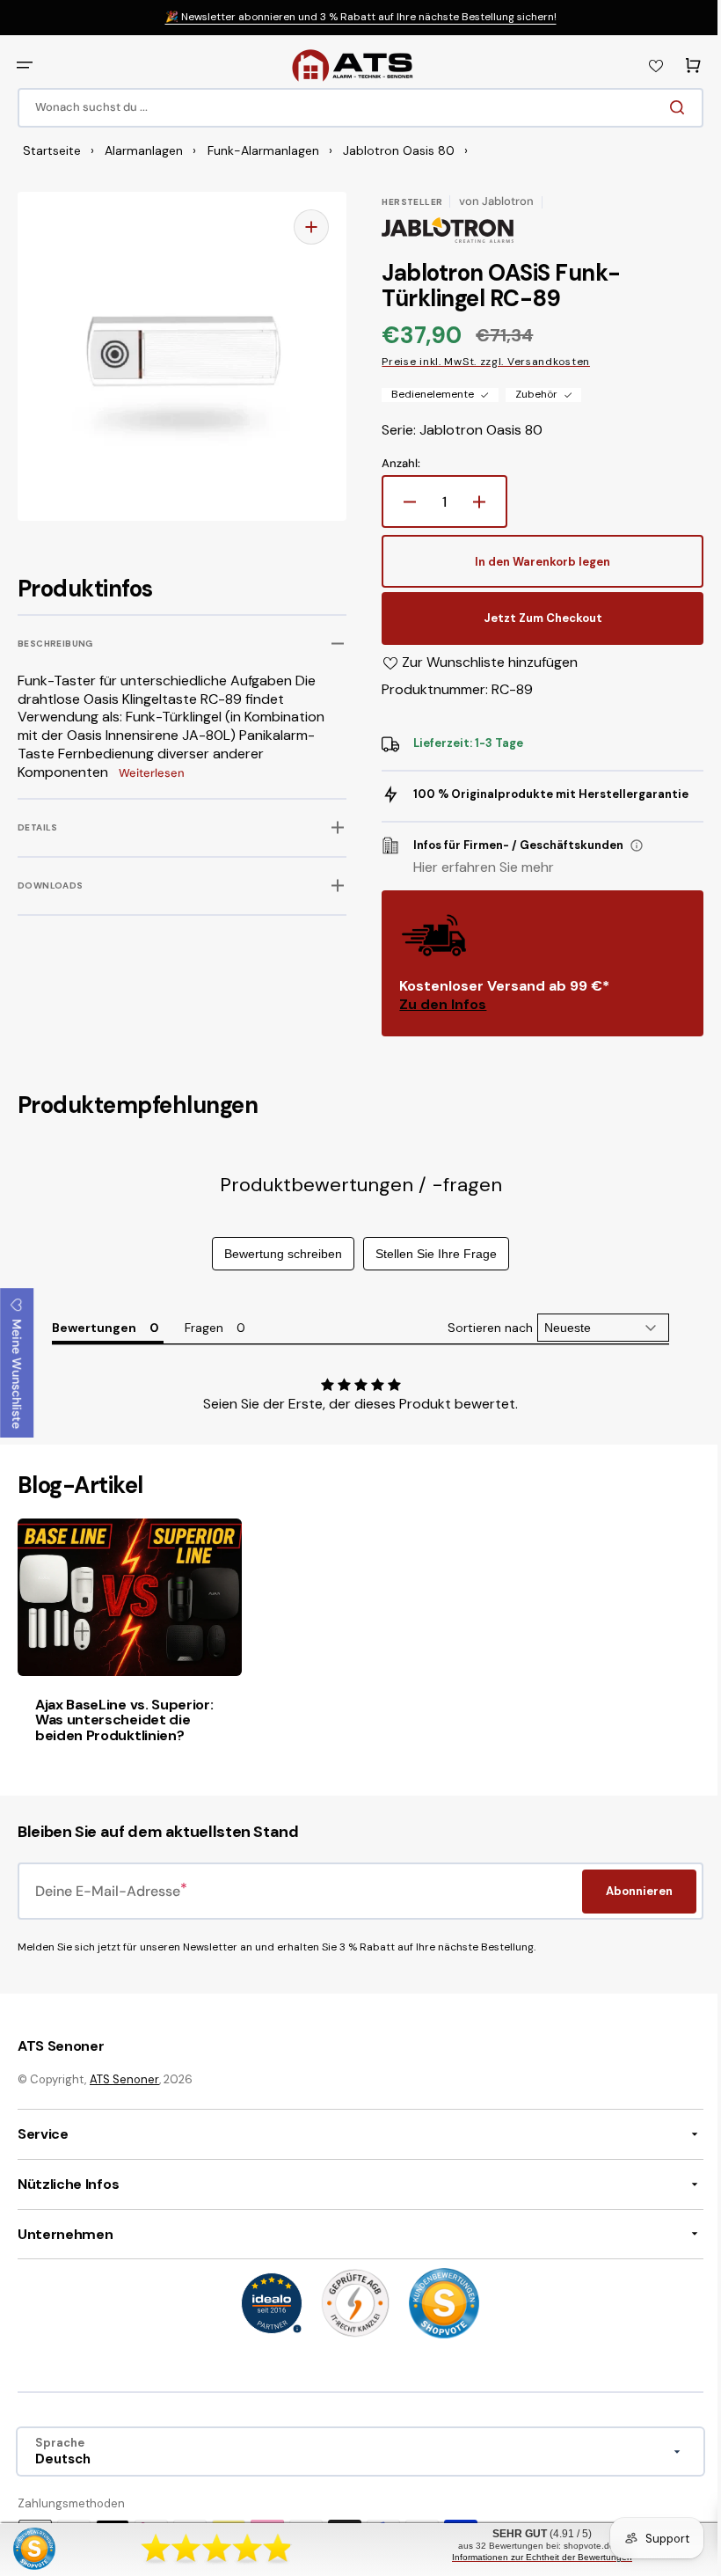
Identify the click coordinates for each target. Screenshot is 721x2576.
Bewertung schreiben (277, 1254)
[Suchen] (667, 107)
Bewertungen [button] (93, 1328)
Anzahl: (395, 464)
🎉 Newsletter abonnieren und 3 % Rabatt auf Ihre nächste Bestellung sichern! (361, 17)
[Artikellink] (127, 1642)
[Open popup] (630, 845)
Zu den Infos (437, 1004)
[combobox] (354, 108)
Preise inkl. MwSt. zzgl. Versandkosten (480, 362)
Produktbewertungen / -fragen (354, 1185)
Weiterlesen (152, 773)
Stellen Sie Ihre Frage (430, 1254)
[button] (25, 65)
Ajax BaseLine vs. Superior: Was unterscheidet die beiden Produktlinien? (124, 1716)
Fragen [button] (203, 1328)
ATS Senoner (124, 2078)
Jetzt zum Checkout (533, 618)
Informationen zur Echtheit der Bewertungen (532, 2557)
